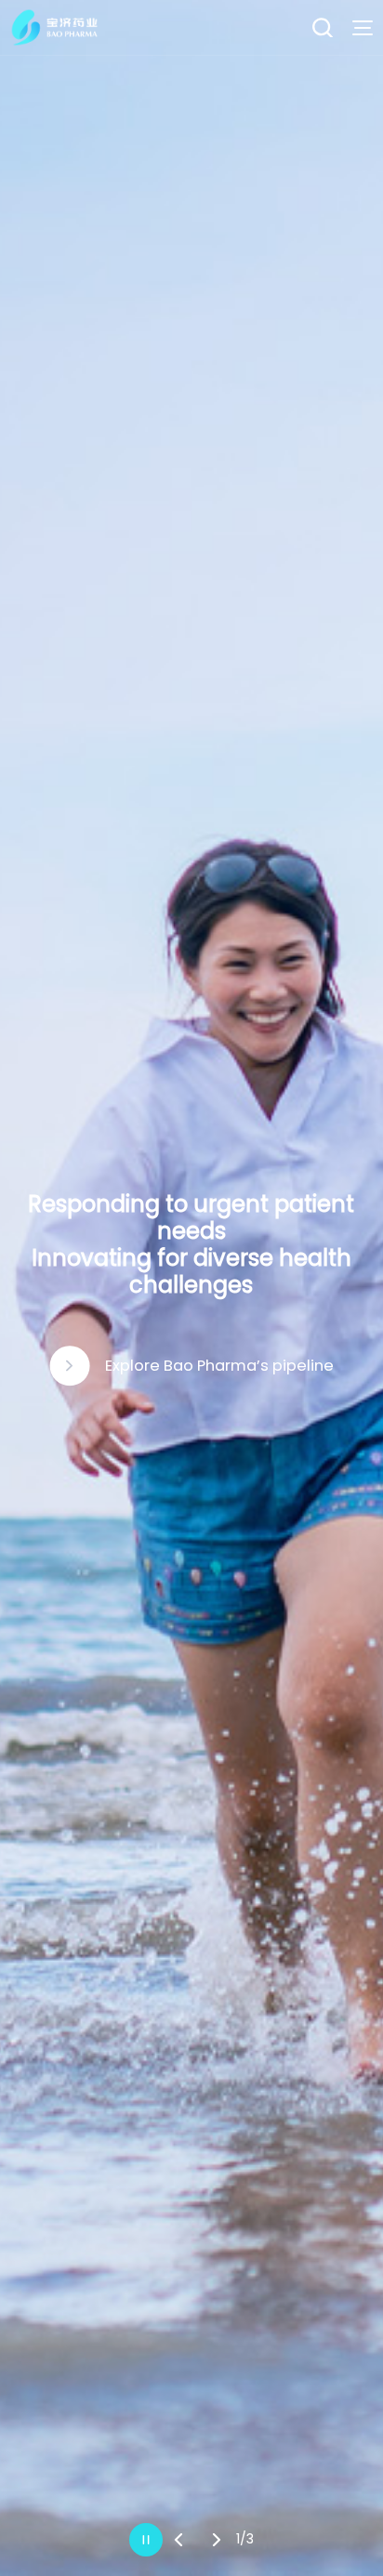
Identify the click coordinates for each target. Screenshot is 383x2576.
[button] (178, 2540)
